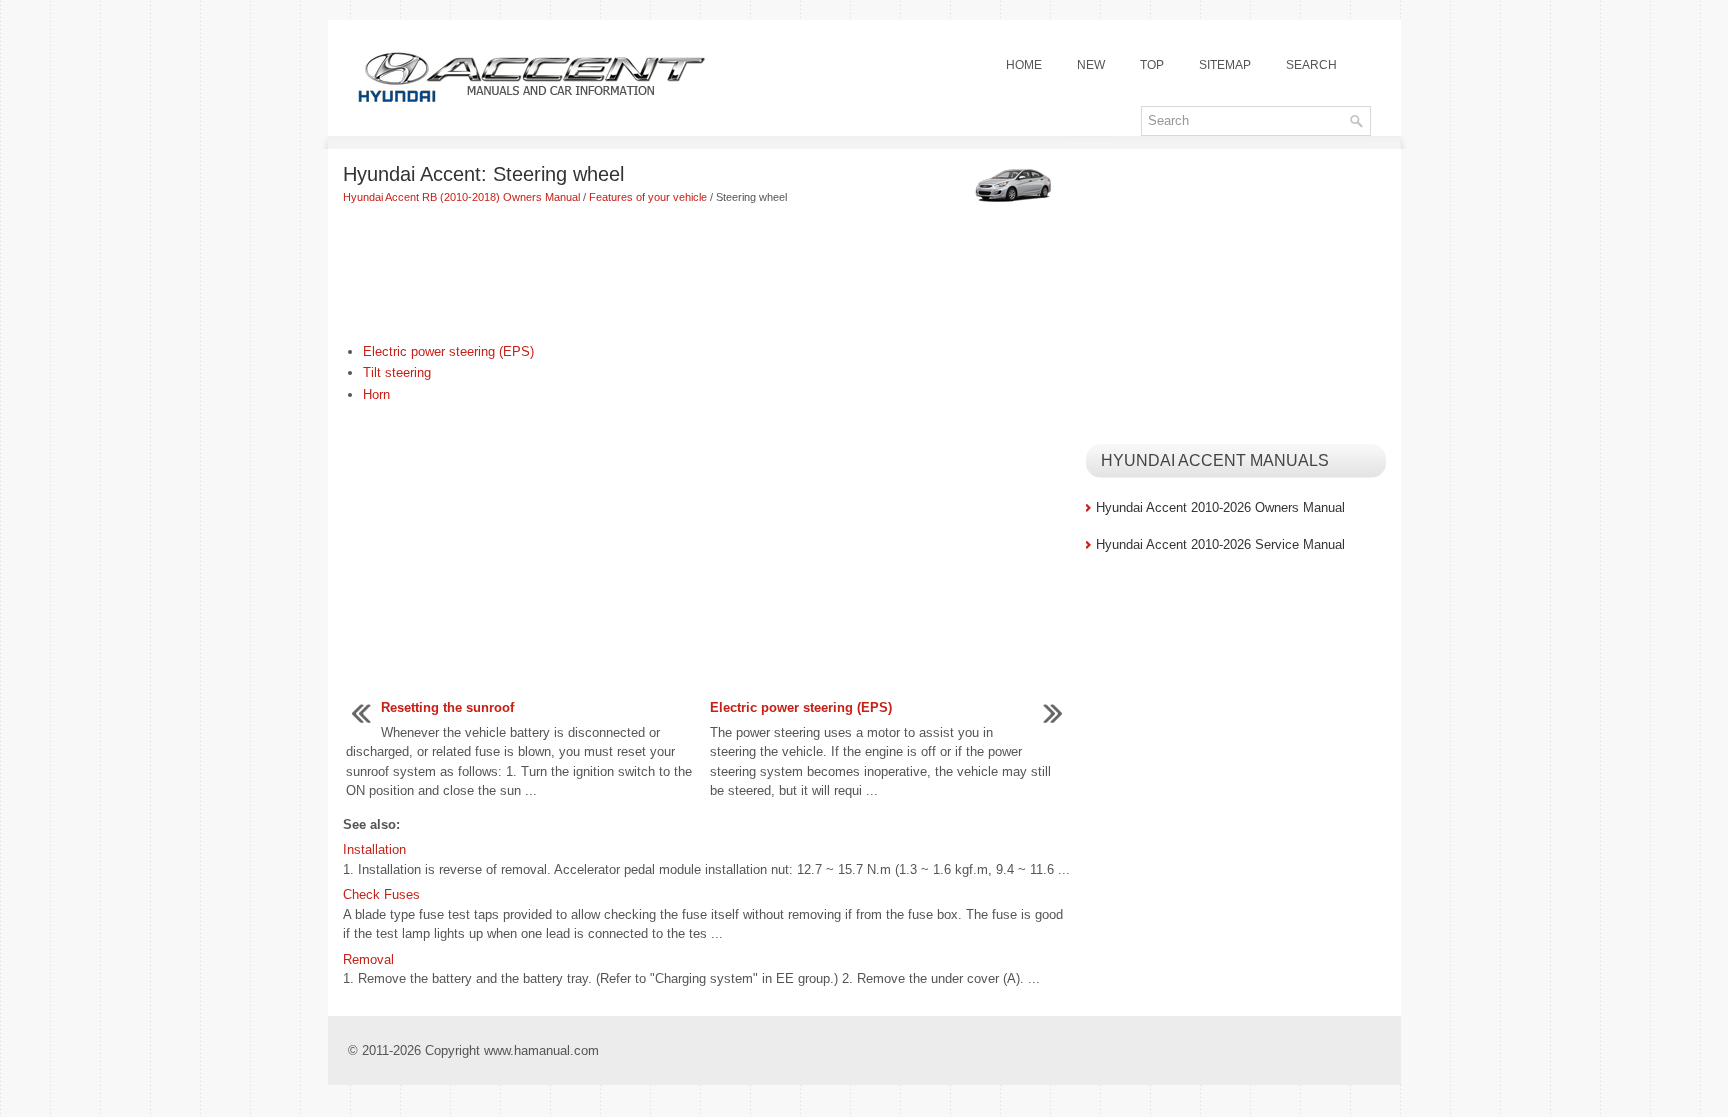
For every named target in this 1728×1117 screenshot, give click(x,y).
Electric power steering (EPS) (448, 351)
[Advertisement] (707, 276)
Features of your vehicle (648, 197)
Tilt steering (397, 372)
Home (1024, 65)
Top (1152, 65)
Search (1311, 65)
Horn (376, 394)
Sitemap (1225, 65)
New (1091, 65)
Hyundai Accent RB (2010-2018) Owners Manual (461, 197)
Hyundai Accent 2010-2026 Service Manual (1220, 544)
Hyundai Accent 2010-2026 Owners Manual (1220, 507)
